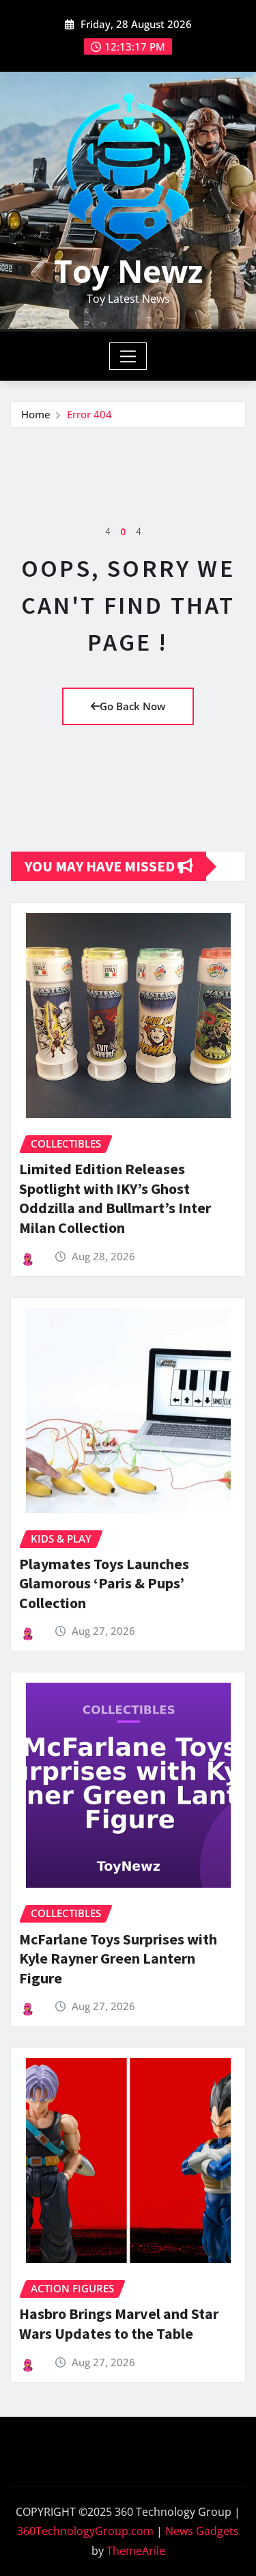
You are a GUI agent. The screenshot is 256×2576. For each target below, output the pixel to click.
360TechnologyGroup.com (85, 2531)
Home (36, 414)
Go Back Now (132, 706)
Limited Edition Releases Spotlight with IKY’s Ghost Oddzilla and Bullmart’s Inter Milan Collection (115, 1198)
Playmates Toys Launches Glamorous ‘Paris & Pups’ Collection (104, 1583)
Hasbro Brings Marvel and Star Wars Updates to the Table (119, 2323)
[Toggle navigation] (128, 356)
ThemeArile (136, 2551)
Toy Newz (128, 271)
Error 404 (89, 414)
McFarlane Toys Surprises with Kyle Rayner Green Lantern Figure (118, 1958)
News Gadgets (202, 2531)
